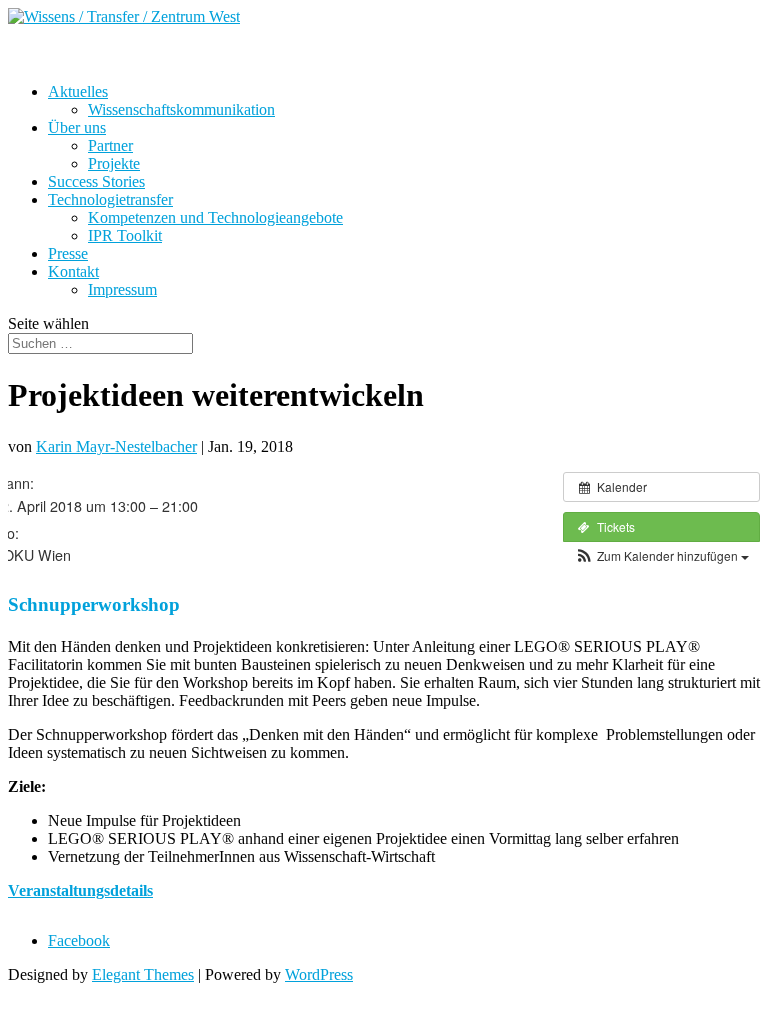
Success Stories (96, 181)
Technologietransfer (110, 199)
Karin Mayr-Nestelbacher (116, 446)
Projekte (114, 163)
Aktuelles (78, 91)
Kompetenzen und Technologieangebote (215, 217)
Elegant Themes (143, 974)
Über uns (77, 127)
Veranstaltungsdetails (80, 890)
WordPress (319, 974)
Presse (68, 253)
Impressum (122, 289)
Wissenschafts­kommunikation (181, 109)
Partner (110, 145)
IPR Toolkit (125, 235)
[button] (661, 555)
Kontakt (73, 271)
